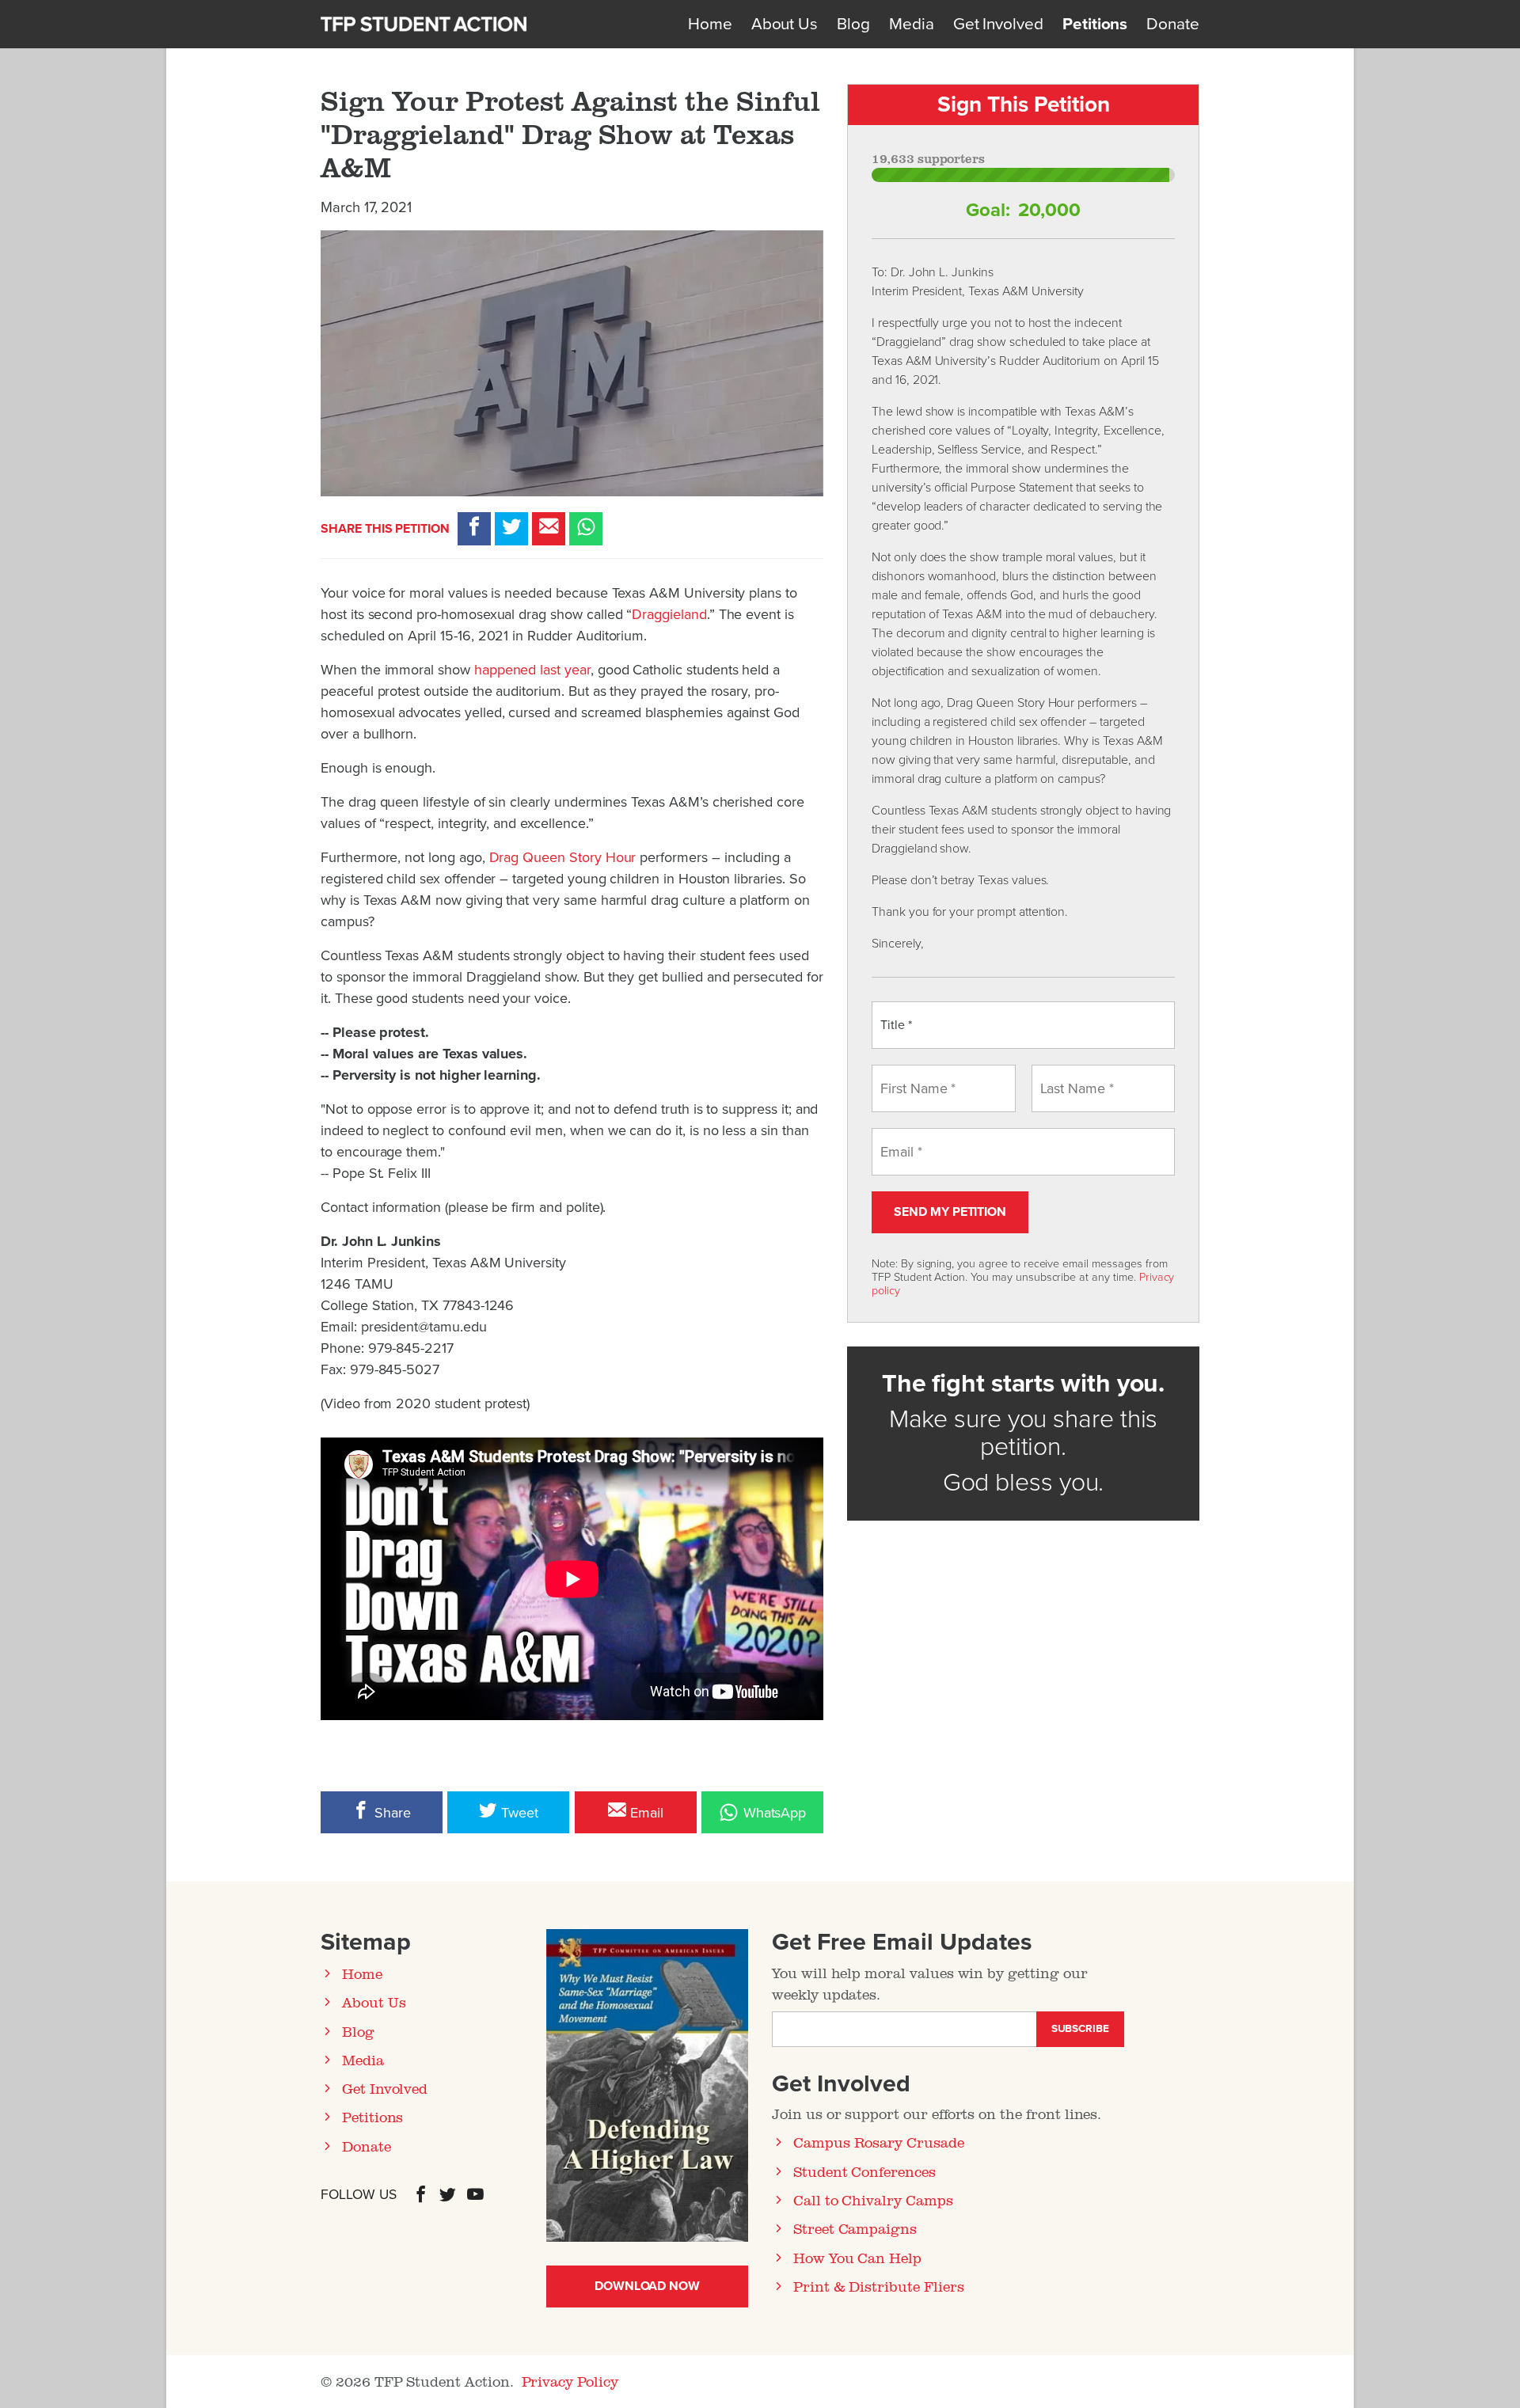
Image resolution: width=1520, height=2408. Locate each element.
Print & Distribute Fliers (879, 2286)
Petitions (1095, 24)
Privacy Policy (570, 2381)
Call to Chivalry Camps (873, 2200)
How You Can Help (857, 2258)
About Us (785, 24)
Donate (1173, 24)
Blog (853, 24)
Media (912, 24)
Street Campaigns (855, 2228)
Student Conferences (864, 2171)
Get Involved (998, 24)
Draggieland (669, 614)
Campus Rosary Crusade (879, 2142)
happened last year (532, 670)
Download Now (647, 2286)
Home (710, 24)
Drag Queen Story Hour (563, 857)
